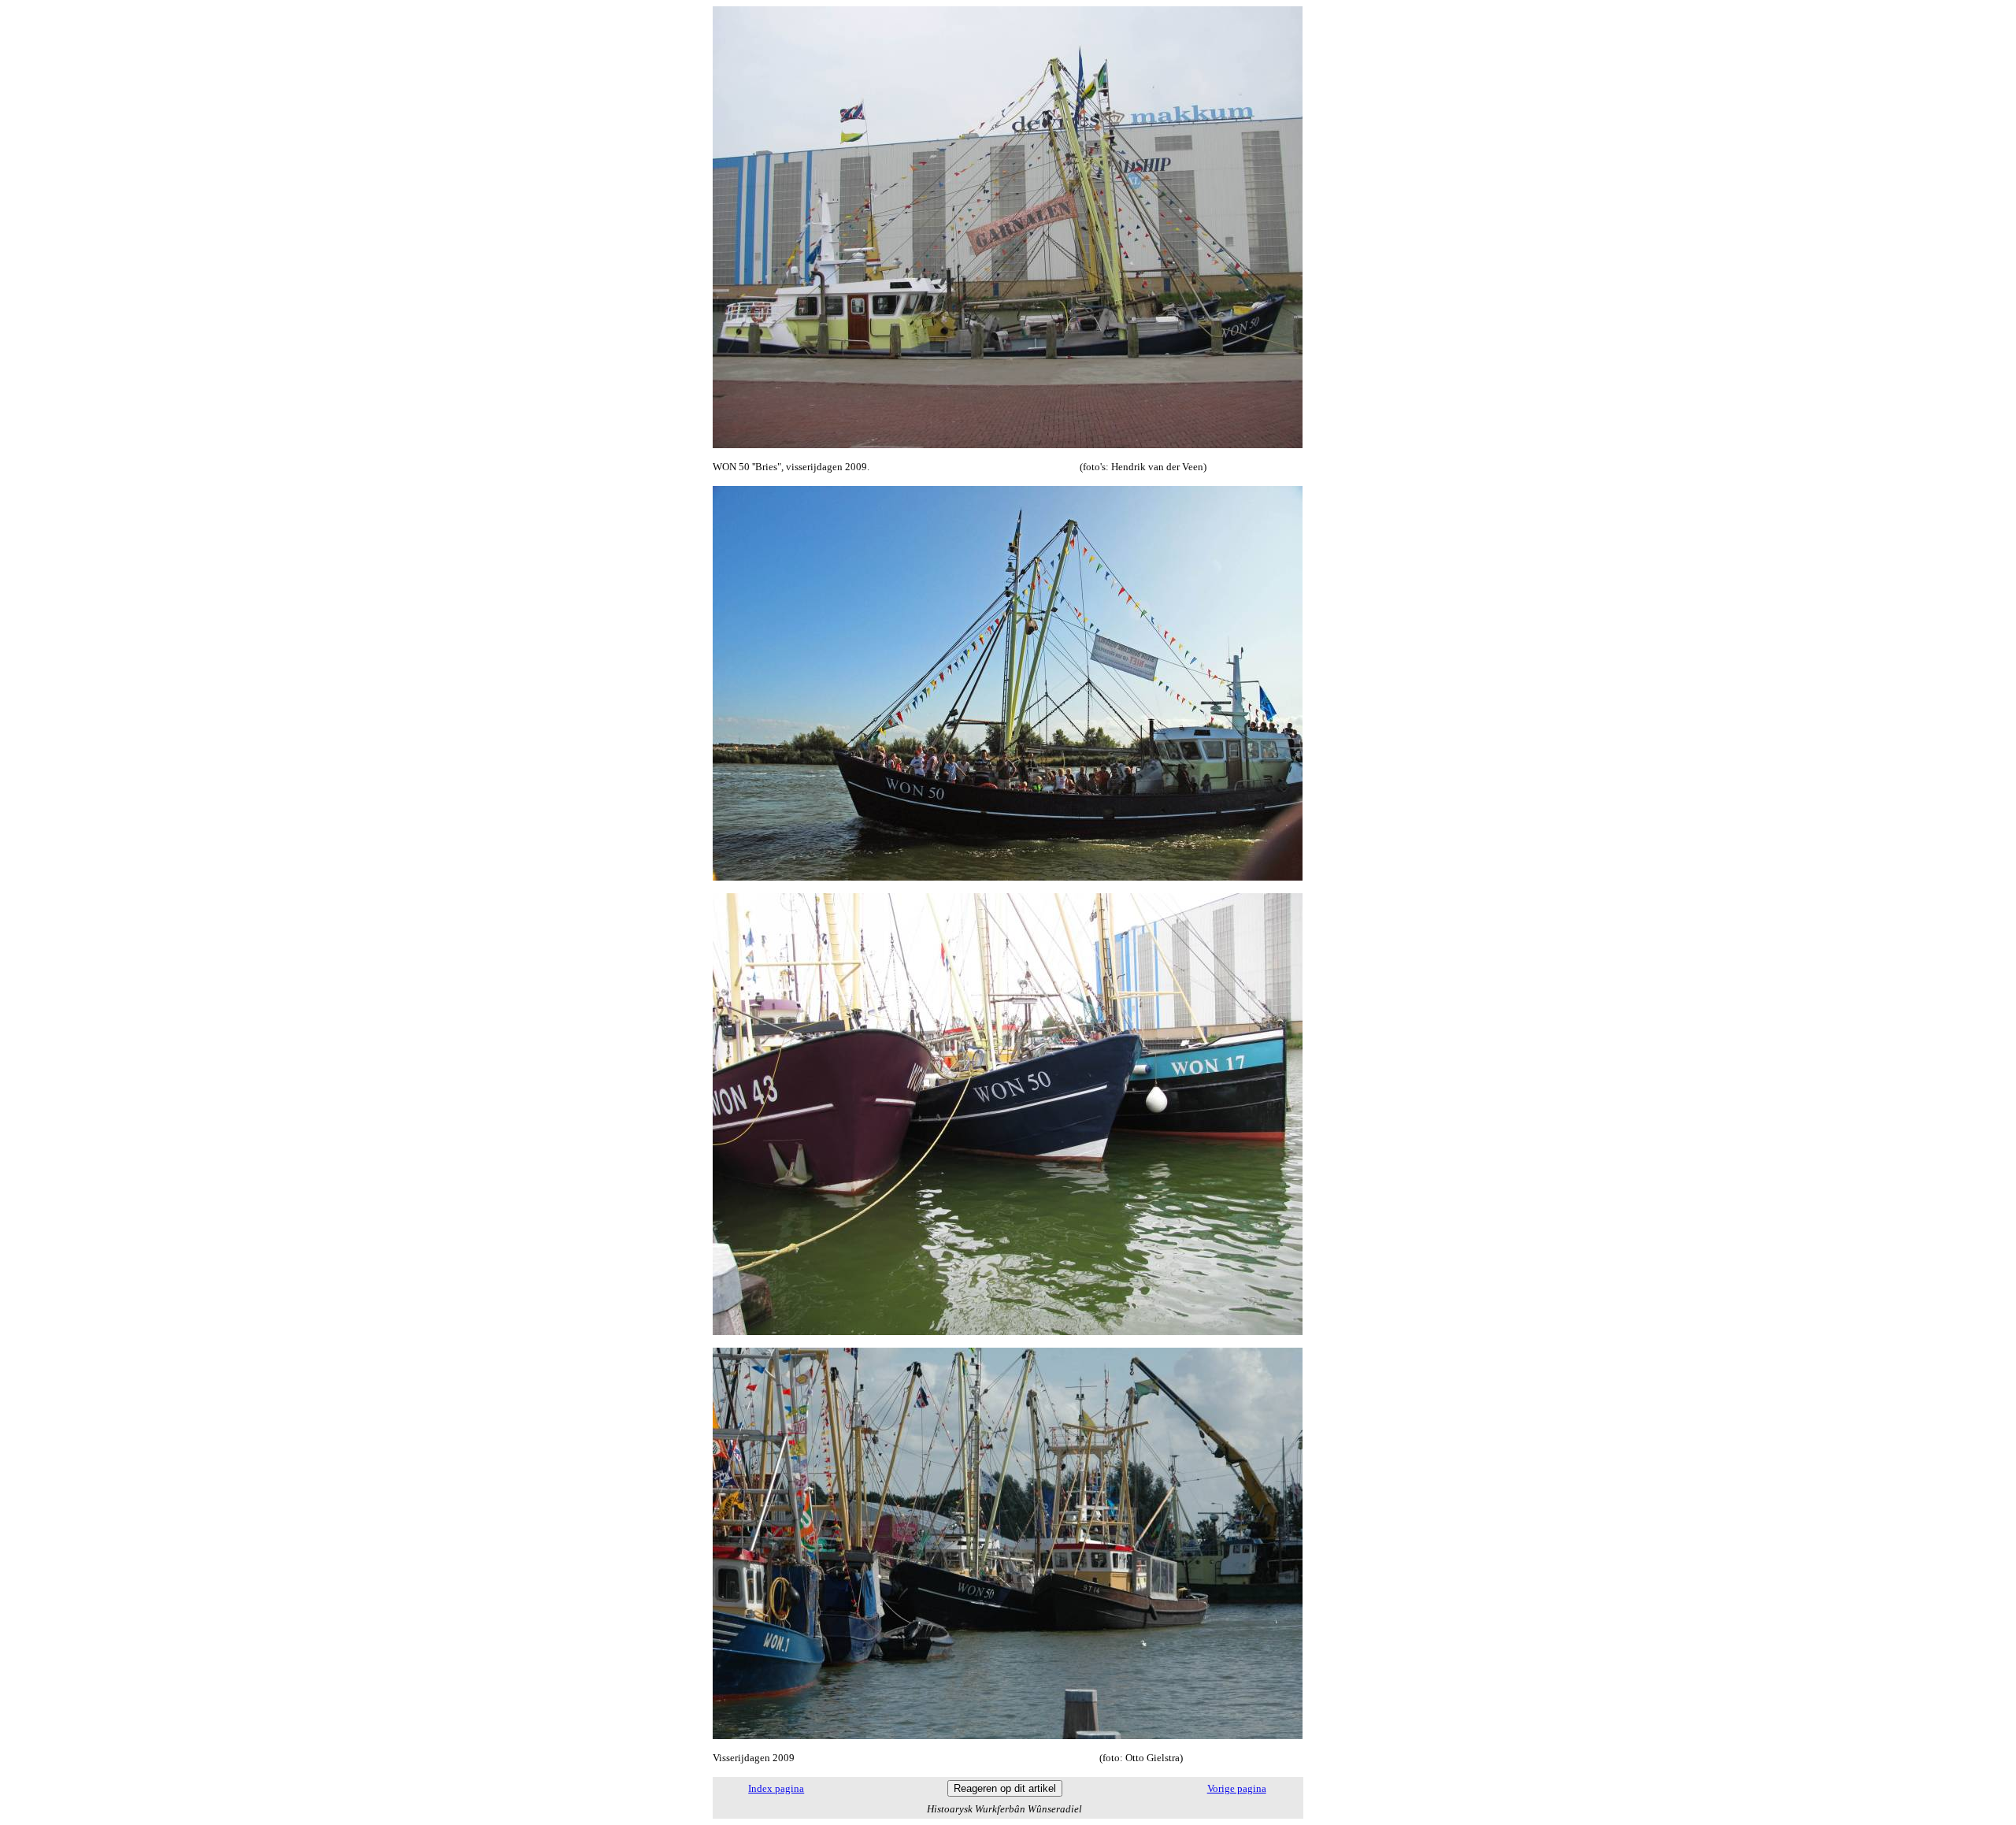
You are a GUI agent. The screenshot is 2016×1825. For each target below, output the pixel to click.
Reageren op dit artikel (1005, 1788)
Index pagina (776, 1788)
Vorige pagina (1237, 1788)
